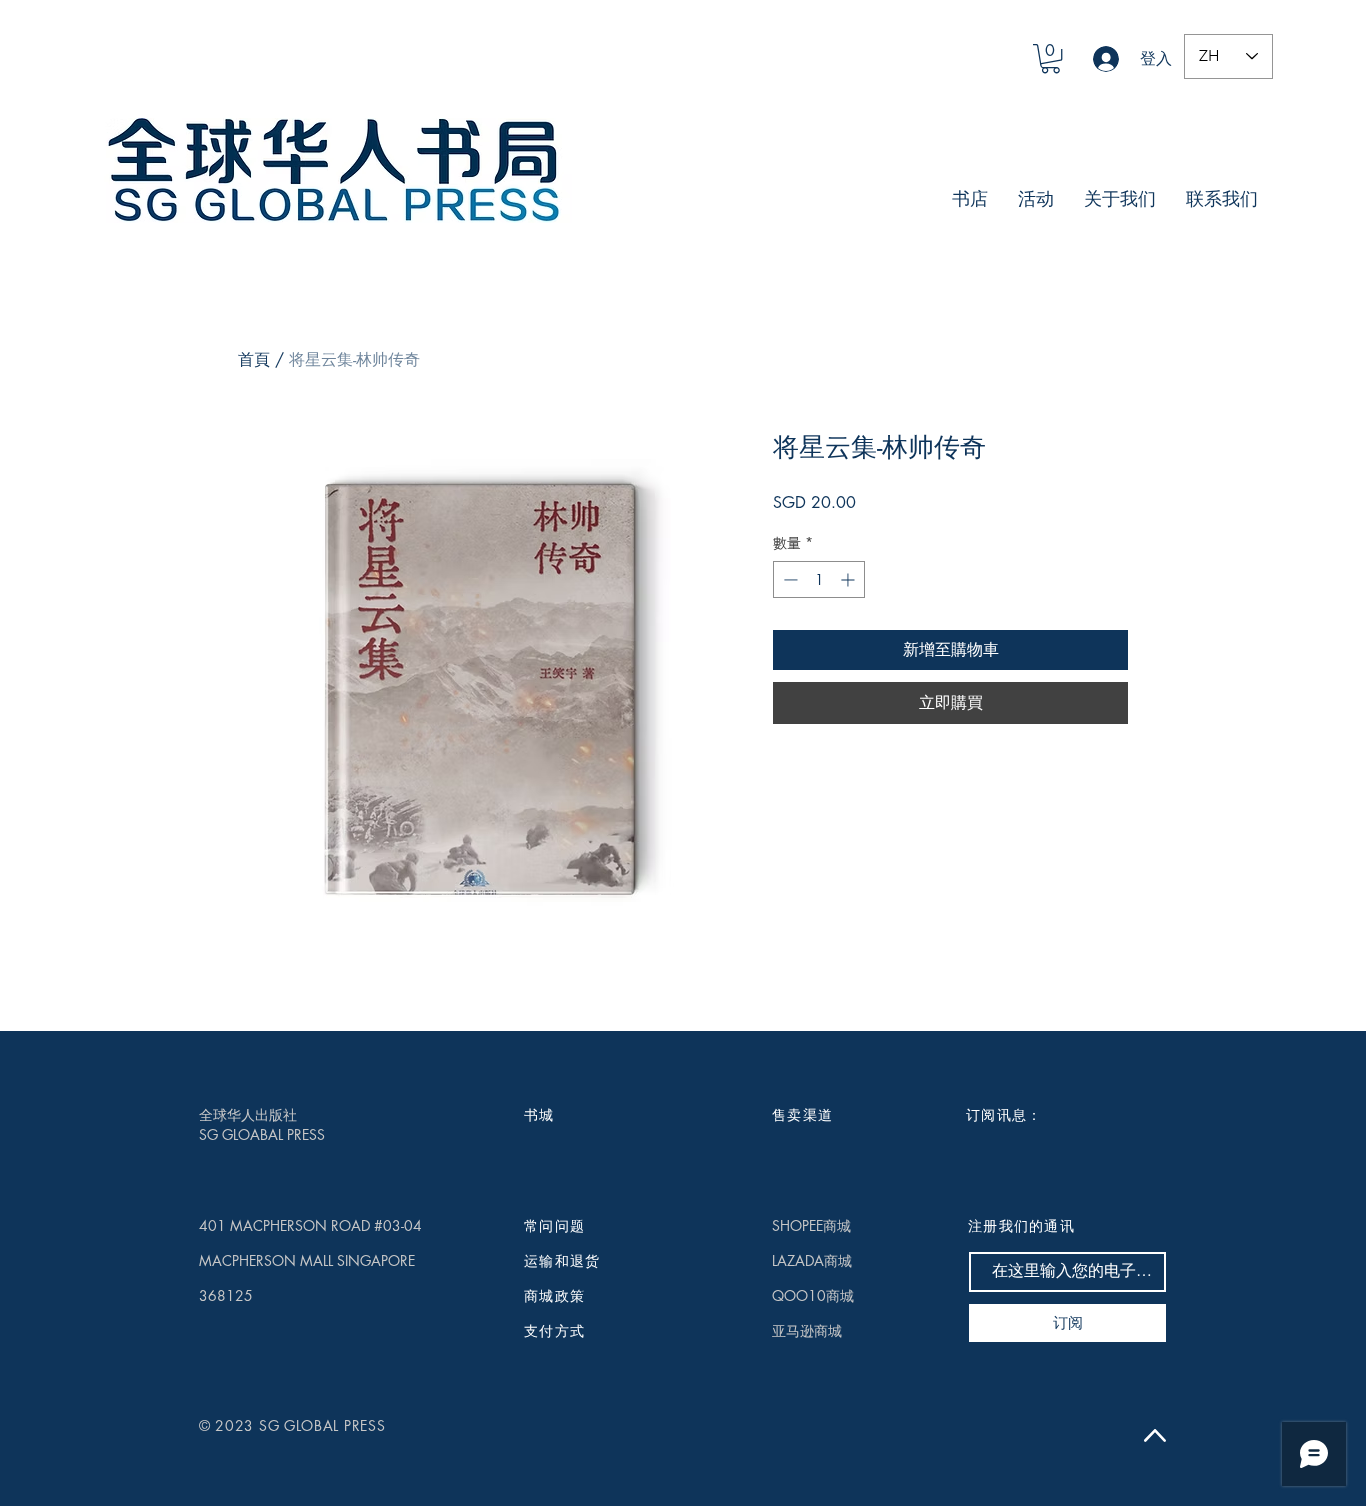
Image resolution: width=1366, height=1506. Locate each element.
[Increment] (849, 579)
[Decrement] (788, 579)
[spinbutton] (819, 579)
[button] (1050, 58)
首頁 (254, 359)
